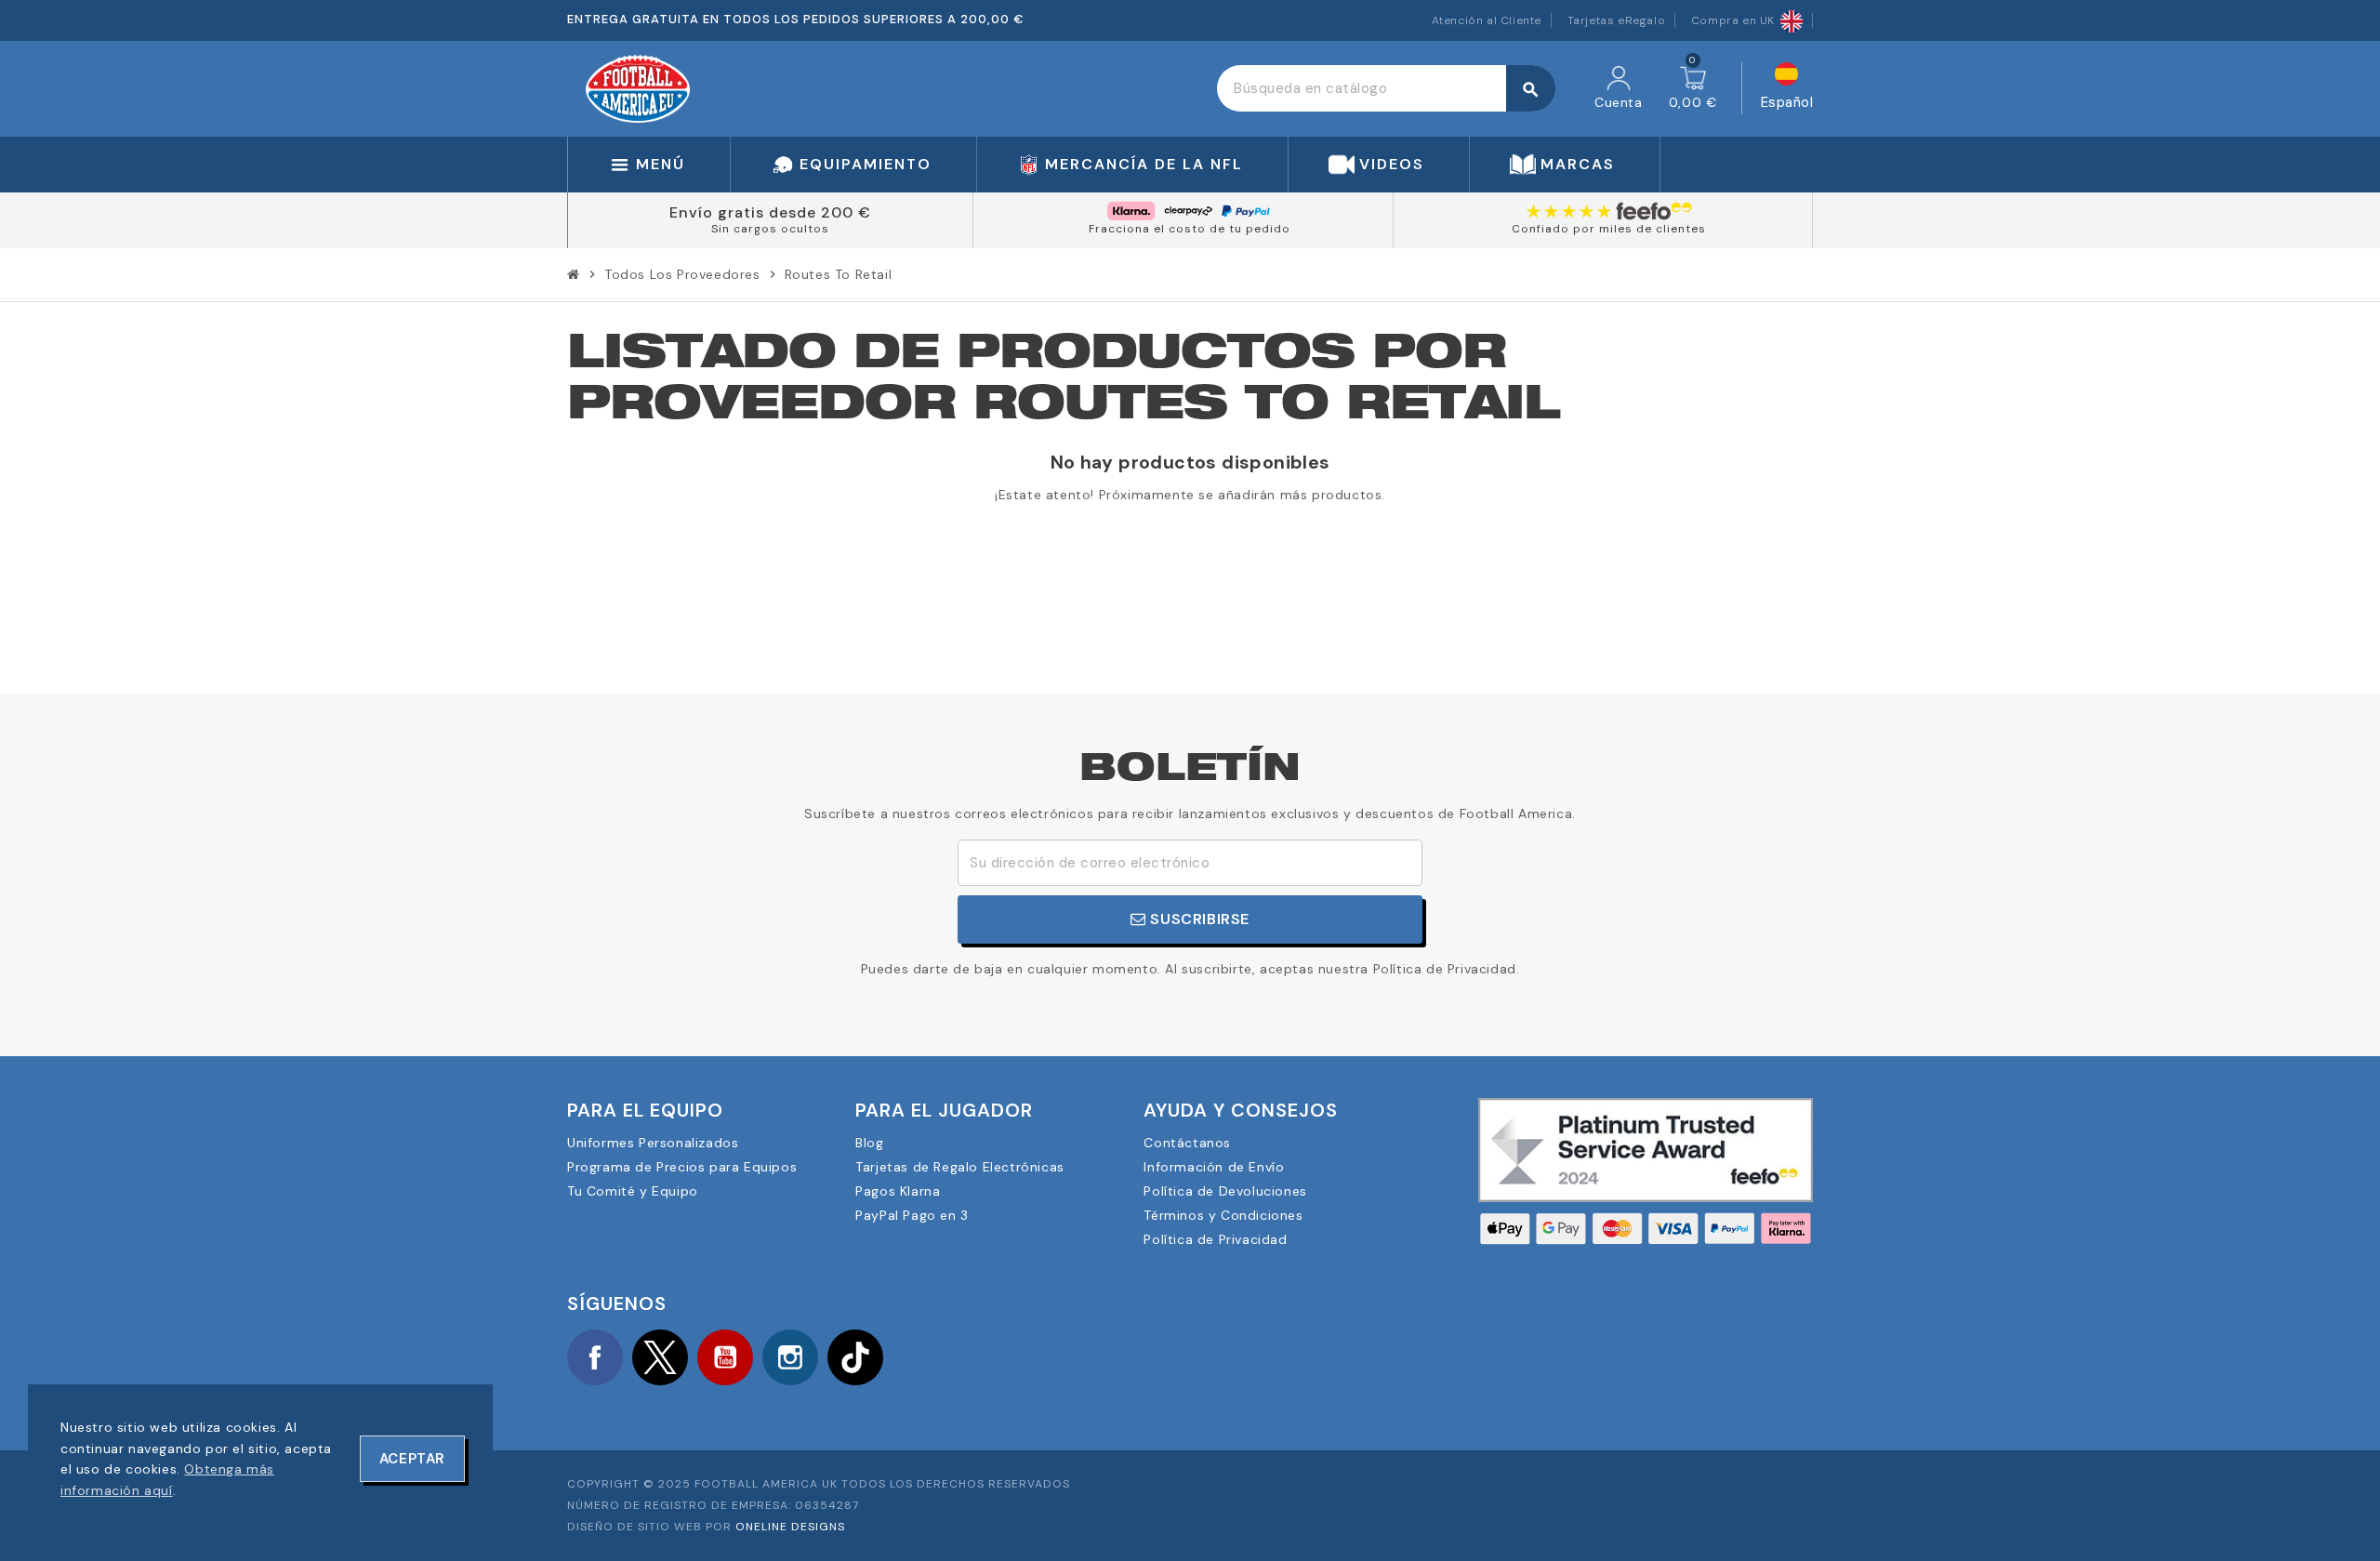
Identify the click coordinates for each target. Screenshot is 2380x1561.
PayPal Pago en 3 (912, 1215)
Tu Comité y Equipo (633, 1191)
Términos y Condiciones (1223, 1215)
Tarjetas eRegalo (1617, 20)
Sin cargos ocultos (770, 229)
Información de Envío (1214, 1167)
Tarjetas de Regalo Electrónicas (960, 1167)
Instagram (790, 1357)
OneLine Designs (790, 1527)
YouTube (725, 1357)
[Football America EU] (638, 87)
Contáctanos (1187, 1143)
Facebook (595, 1357)
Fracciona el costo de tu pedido (1190, 229)
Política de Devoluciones (1225, 1191)
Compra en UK (1733, 20)
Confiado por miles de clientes (1609, 229)
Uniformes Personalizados (653, 1143)
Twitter (660, 1357)
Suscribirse (1198, 919)
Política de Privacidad (1215, 1239)
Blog (869, 1143)
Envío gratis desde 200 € (770, 212)
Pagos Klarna (898, 1191)
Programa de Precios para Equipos (682, 1167)
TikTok (855, 1357)
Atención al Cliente (1487, 20)
